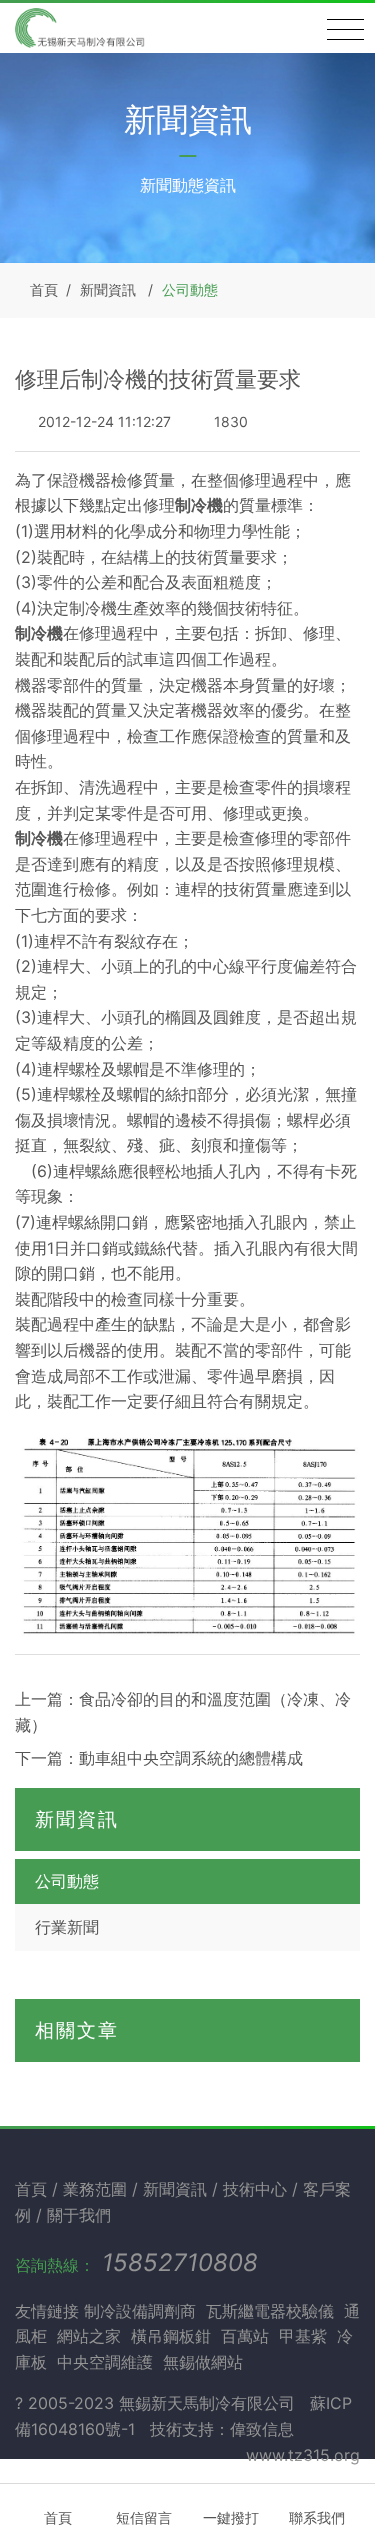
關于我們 (79, 2215)
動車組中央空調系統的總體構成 (191, 1758)
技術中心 (257, 2189)
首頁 (44, 289)
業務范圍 (97, 2189)
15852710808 (180, 2262)
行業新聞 (67, 1927)
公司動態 (190, 289)
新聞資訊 (108, 289)
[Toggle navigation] (345, 30)
